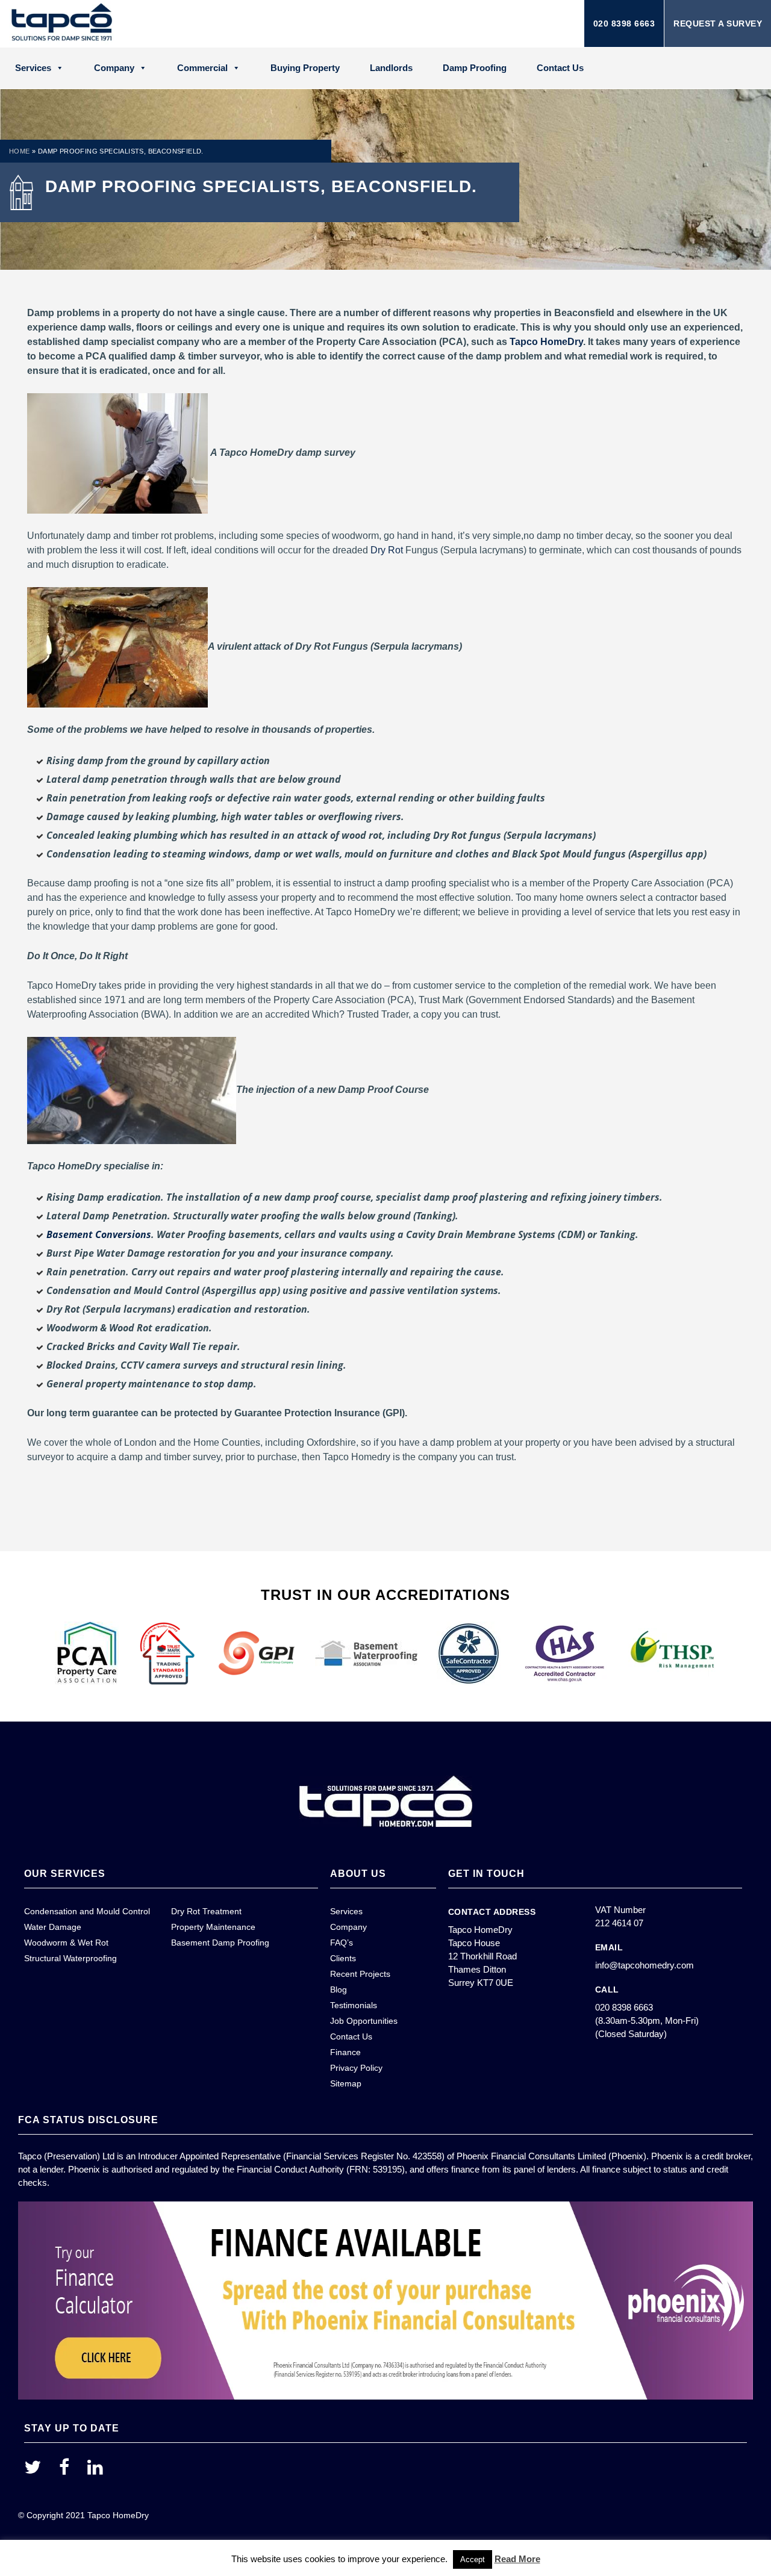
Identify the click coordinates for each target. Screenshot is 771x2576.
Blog (339, 1990)
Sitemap (346, 2083)
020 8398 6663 (624, 23)
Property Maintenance (213, 1927)
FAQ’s (342, 1943)
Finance (345, 2052)
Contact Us (560, 68)
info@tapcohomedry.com (645, 1965)
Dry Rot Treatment (206, 1911)
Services (33, 68)
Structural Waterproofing (70, 1958)
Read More (517, 2559)
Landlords (391, 68)
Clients (343, 1958)
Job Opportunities (364, 2021)
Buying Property (305, 68)
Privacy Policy (356, 2068)
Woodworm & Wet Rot (66, 1943)
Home (20, 151)
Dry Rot (387, 550)
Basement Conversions (99, 1234)
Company (114, 68)
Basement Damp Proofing (220, 1943)
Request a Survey (718, 23)
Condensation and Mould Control (87, 1911)
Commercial (202, 68)
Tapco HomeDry (546, 342)
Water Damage (53, 1927)
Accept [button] (473, 2559)
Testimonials (354, 2005)
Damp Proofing (475, 68)
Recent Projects (360, 1974)
